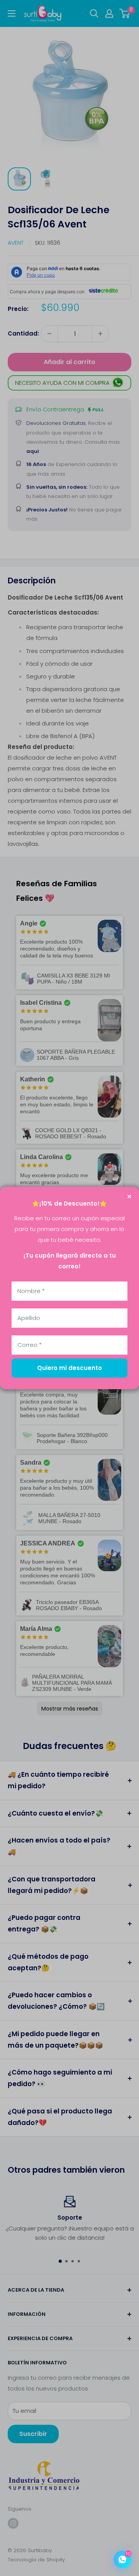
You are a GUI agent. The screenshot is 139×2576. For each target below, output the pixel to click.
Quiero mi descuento (69, 1368)
